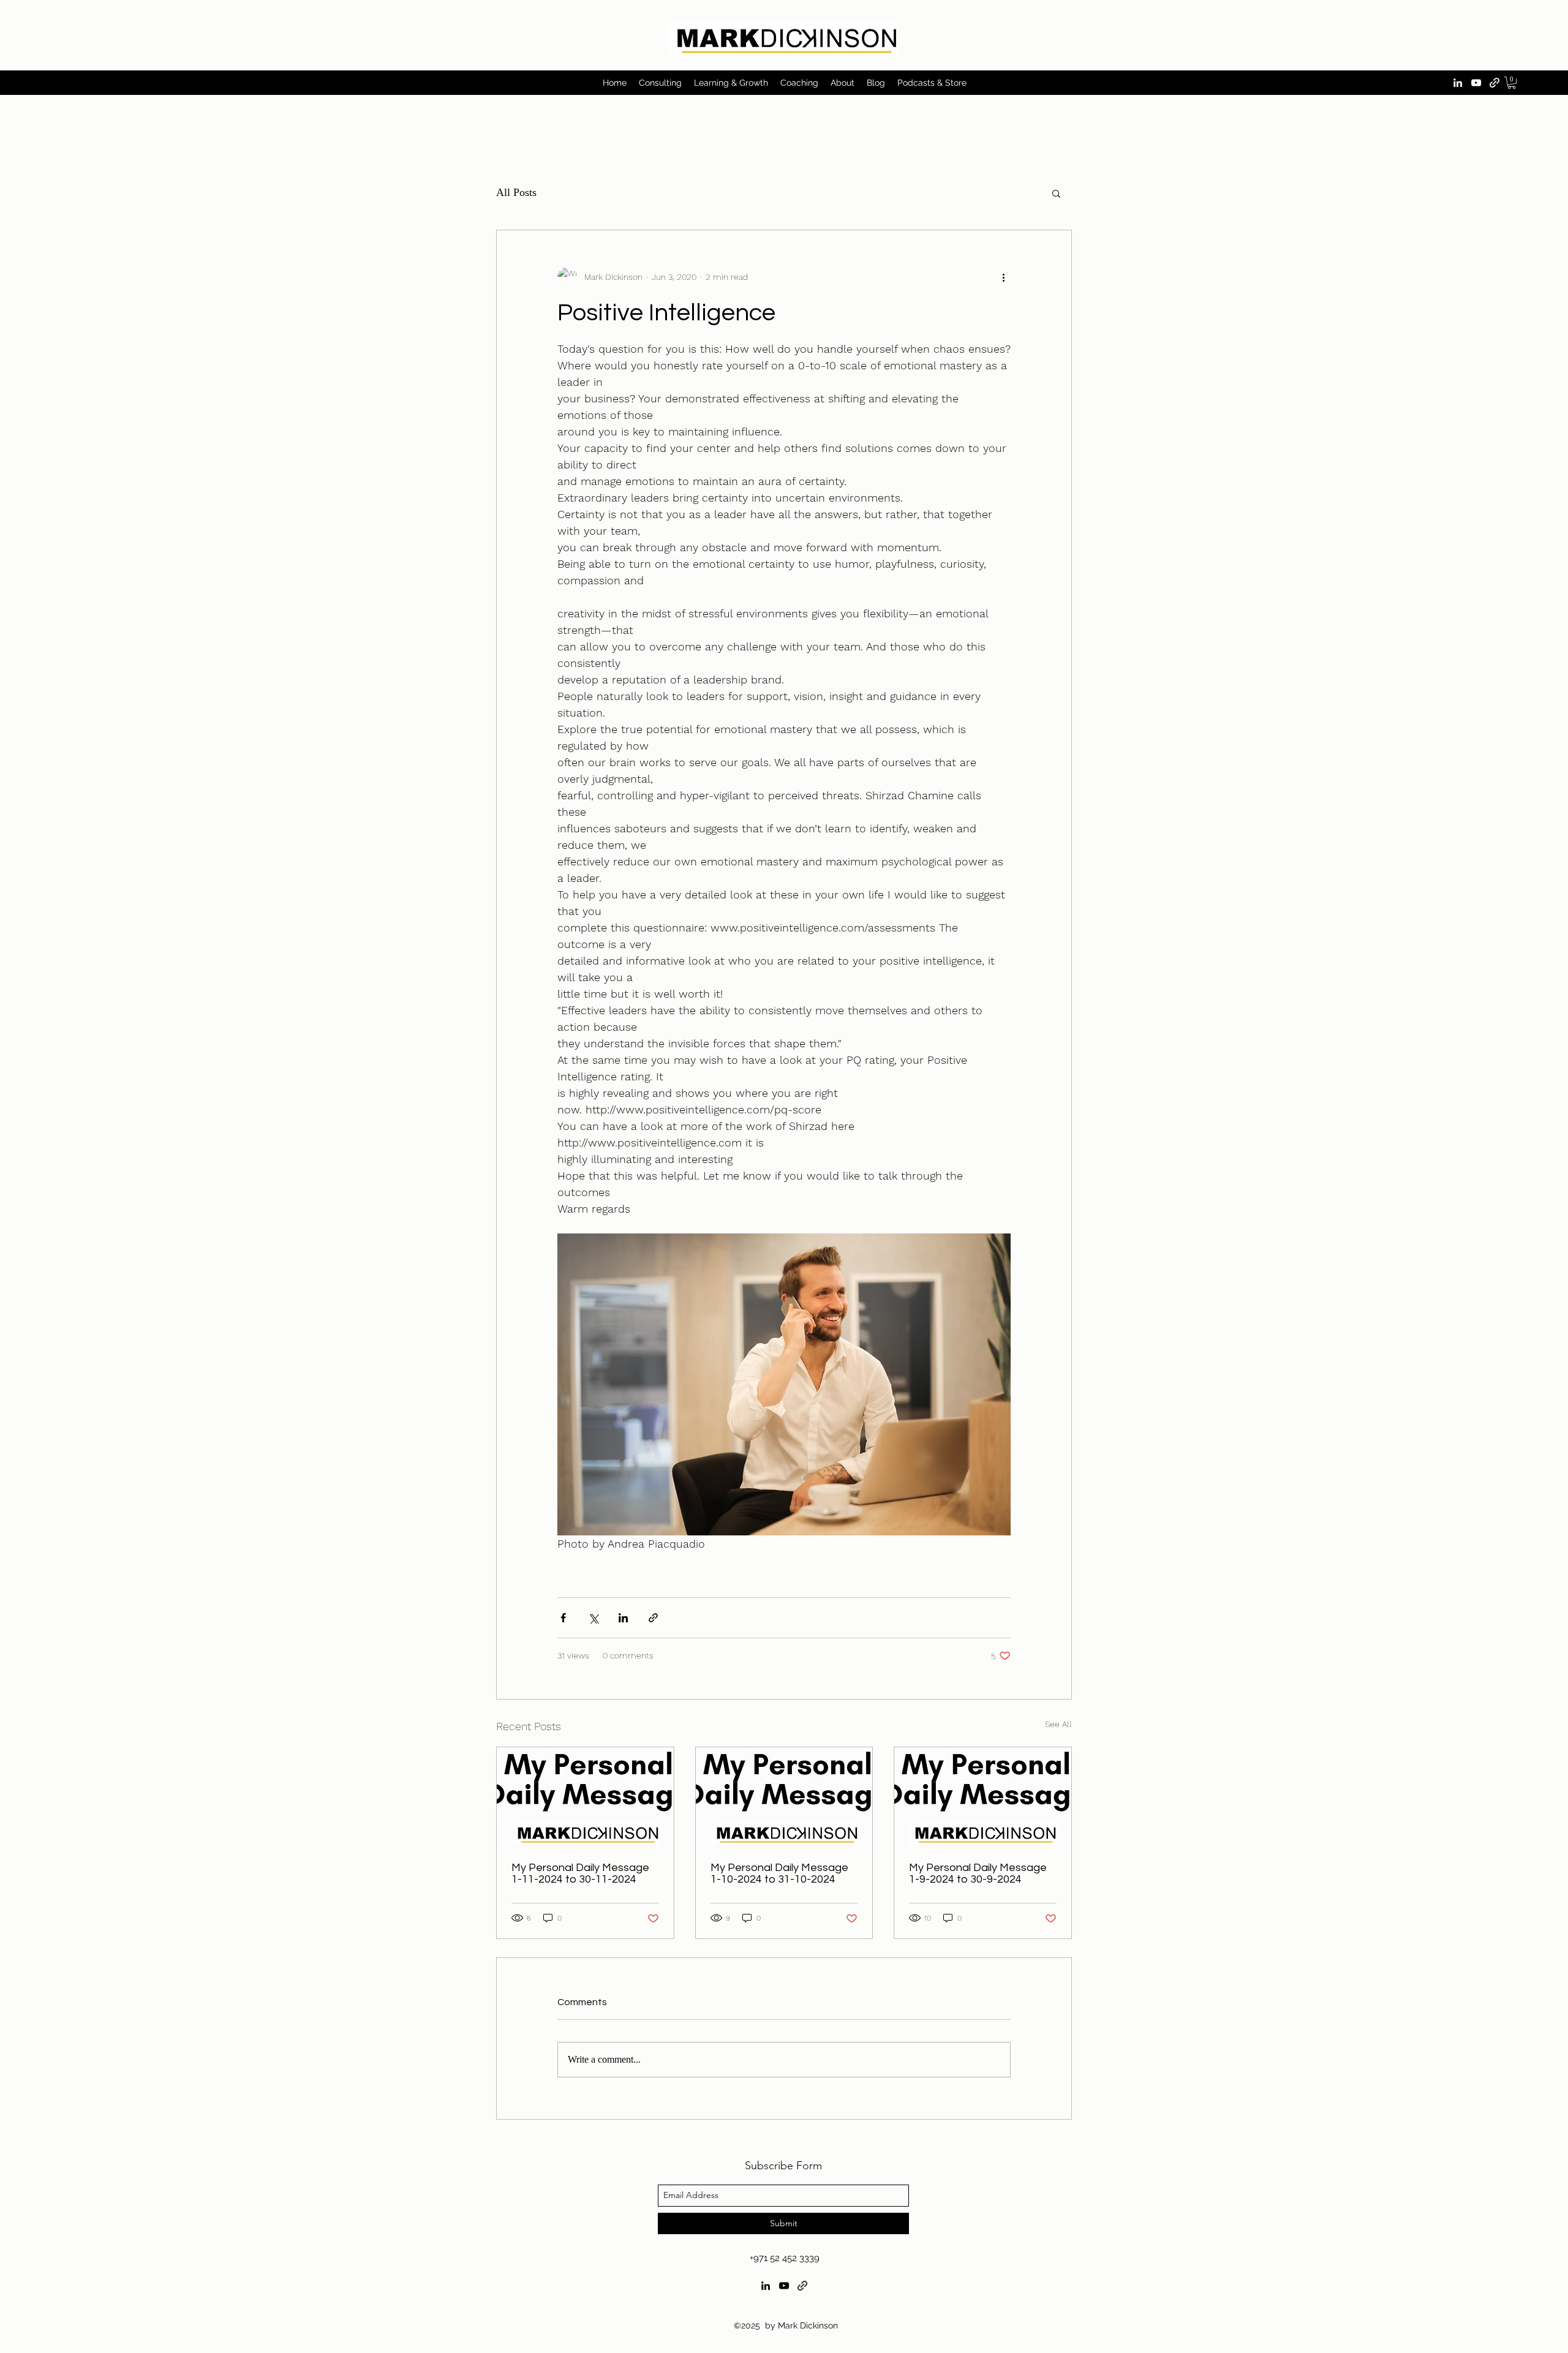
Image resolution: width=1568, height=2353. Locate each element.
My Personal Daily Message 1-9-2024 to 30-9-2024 (978, 1873)
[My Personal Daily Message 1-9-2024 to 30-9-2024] (983, 1797)
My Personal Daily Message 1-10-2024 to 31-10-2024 (779, 1873)
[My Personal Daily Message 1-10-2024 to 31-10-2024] (784, 1797)
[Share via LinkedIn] (623, 1618)
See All (1058, 1724)
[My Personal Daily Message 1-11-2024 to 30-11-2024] (585, 1797)
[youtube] (1476, 83)
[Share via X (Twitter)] (593, 1618)
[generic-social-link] (1494, 83)
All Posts (516, 192)
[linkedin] (1458, 83)
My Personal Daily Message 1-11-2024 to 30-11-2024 (580, 1873)
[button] (1512, 83)
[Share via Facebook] (563, 1618)
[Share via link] (653, 1618)
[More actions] (1003, 277)
